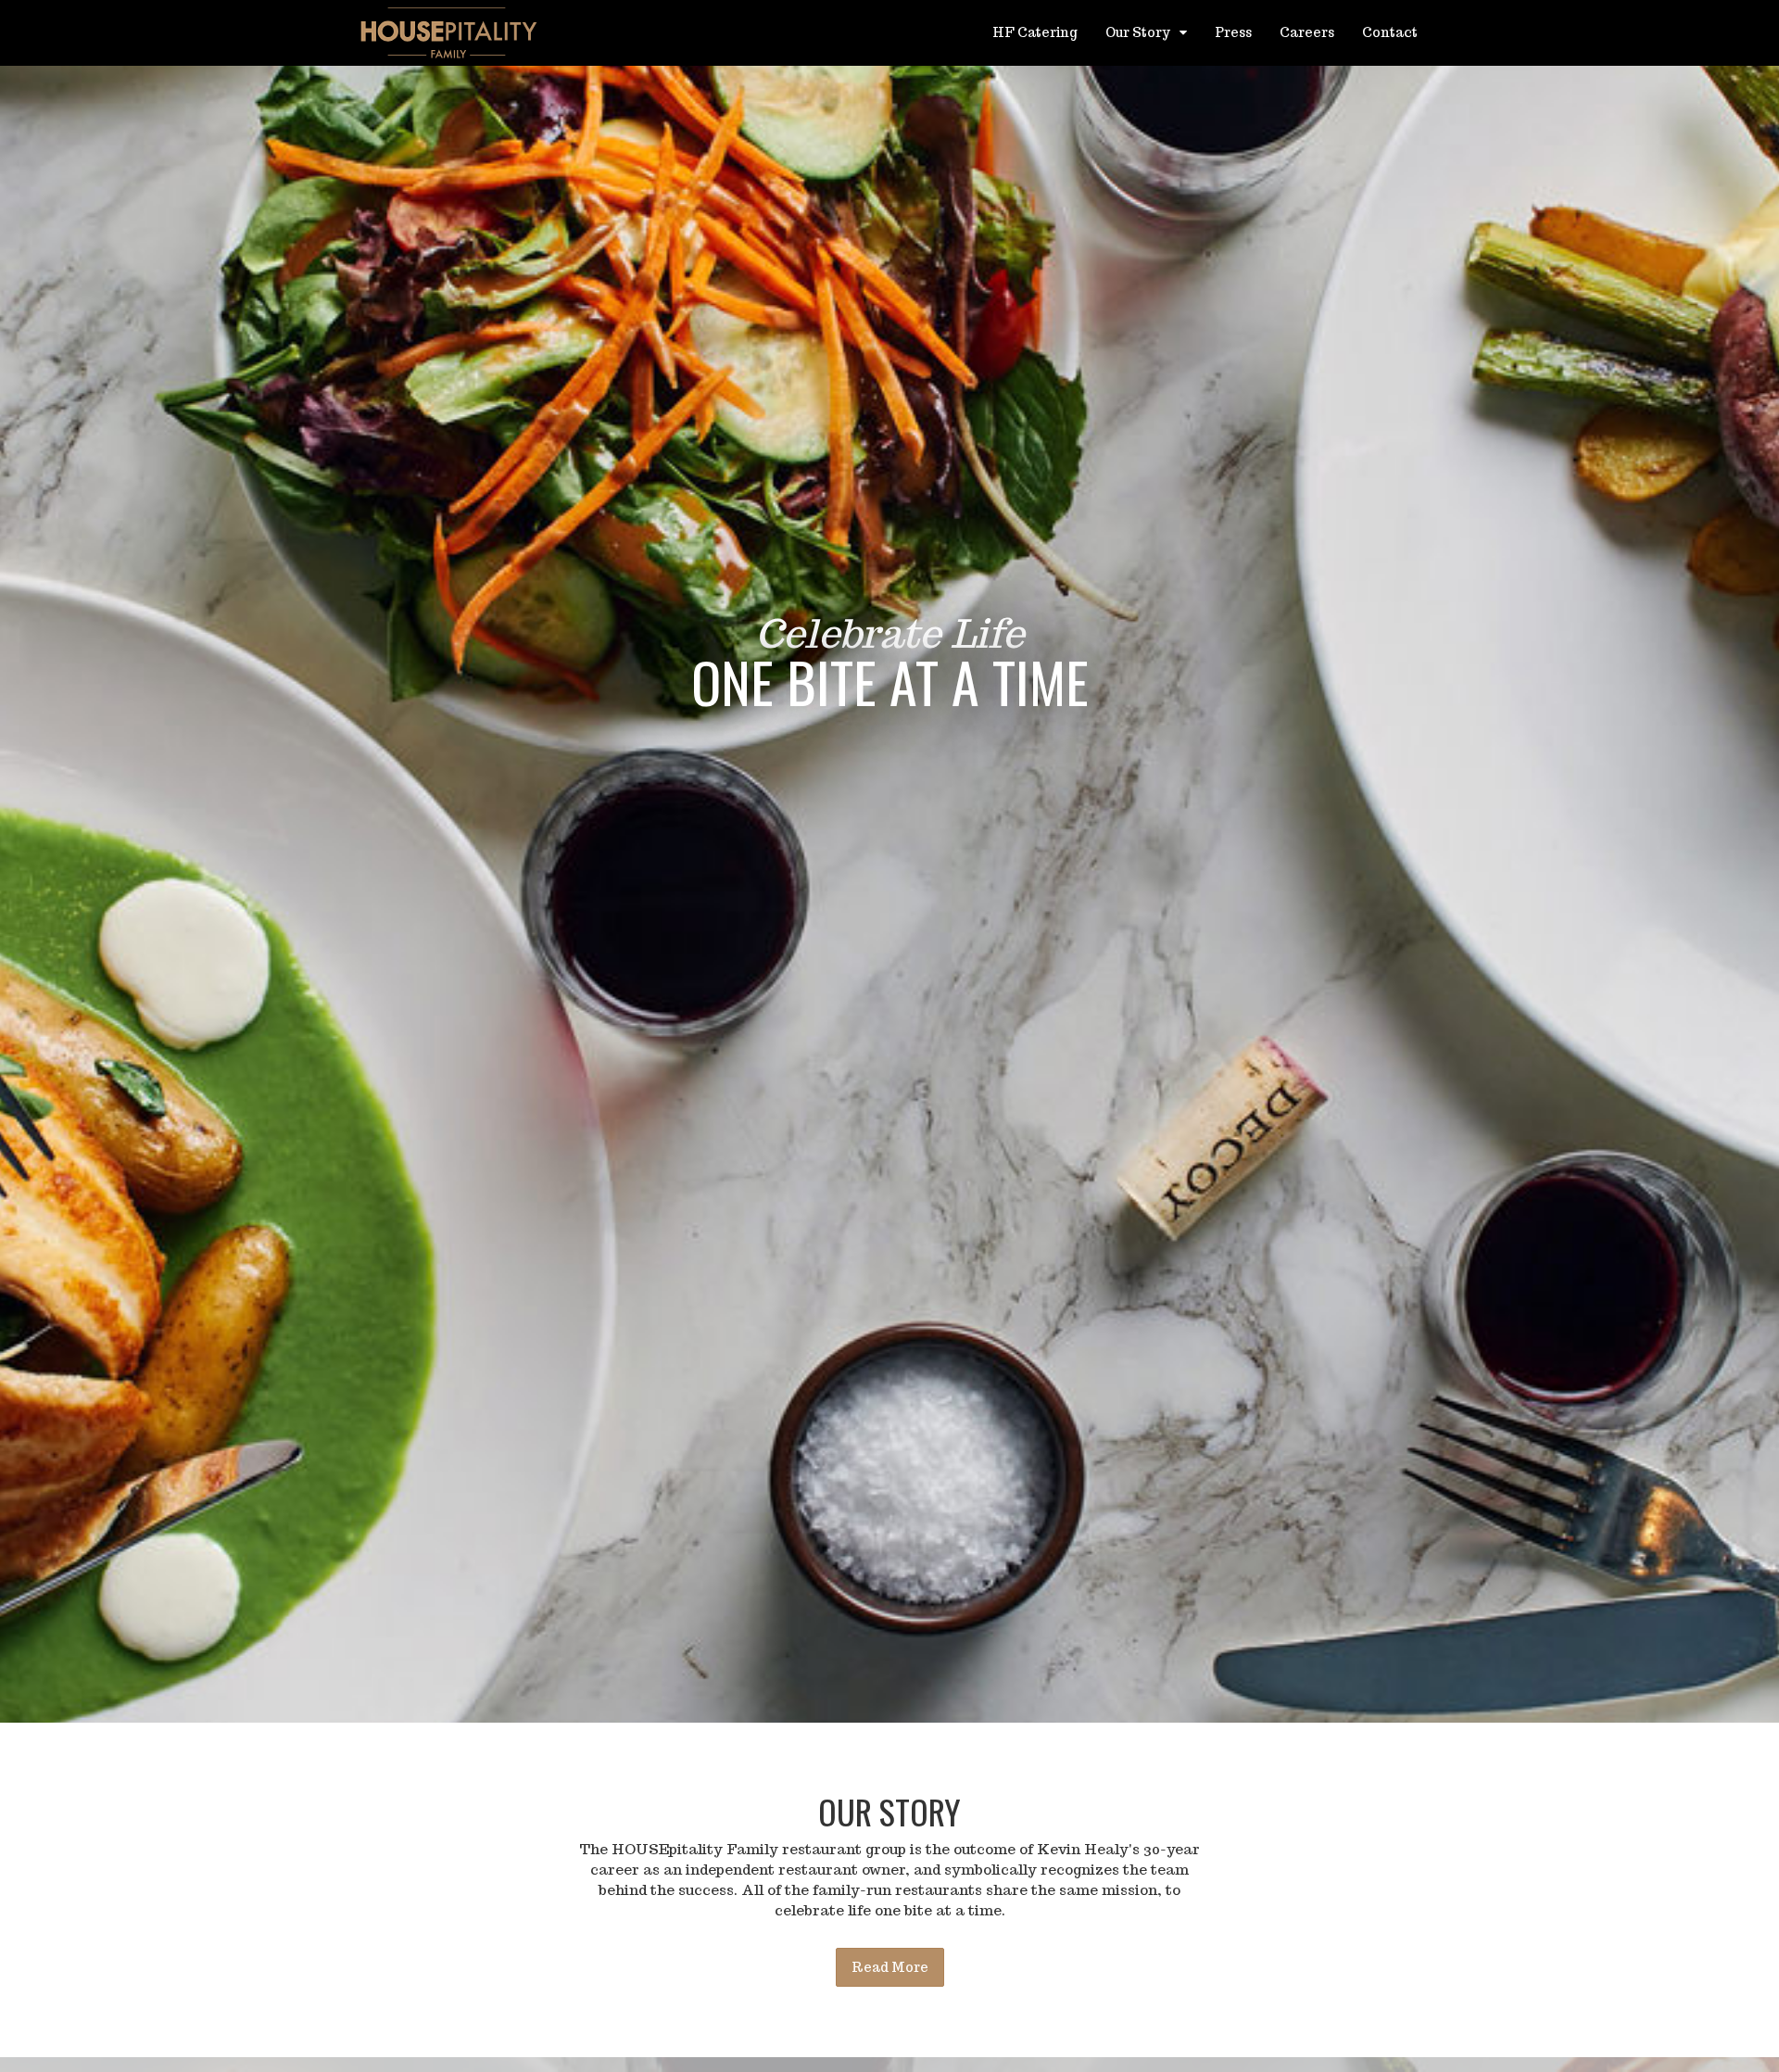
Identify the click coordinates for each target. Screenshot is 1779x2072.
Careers (1307, 32)
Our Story (1139, 32)
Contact (1390, 32)
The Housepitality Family (449, 32)
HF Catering (1035, 32)
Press (1233, 32)
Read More (890, 1967)
